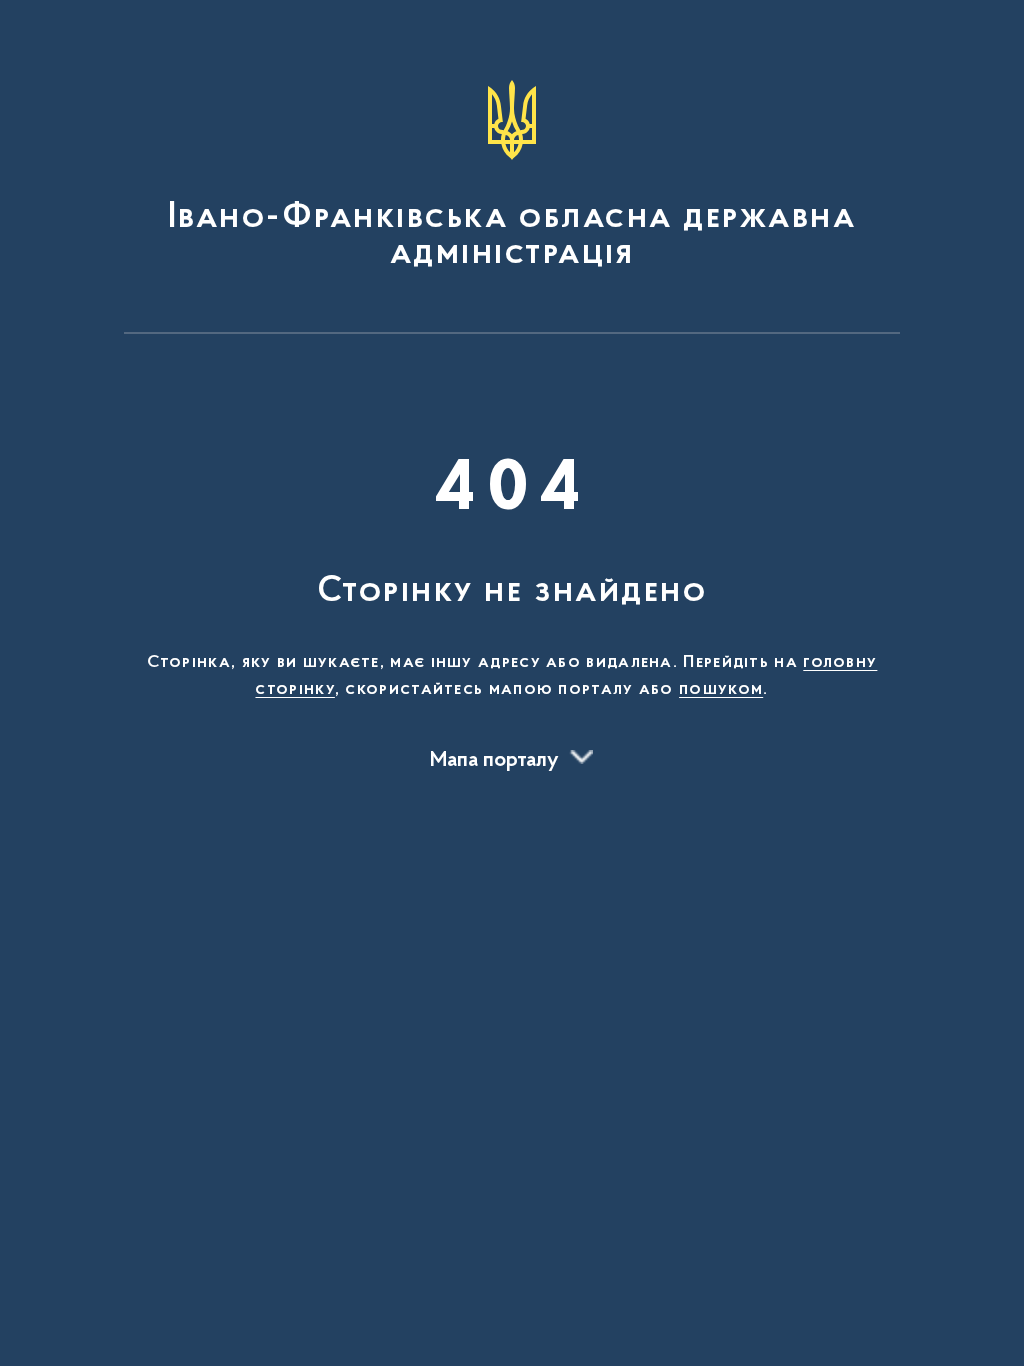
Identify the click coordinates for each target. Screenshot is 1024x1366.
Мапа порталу (494, 761)
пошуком (721, 690)
